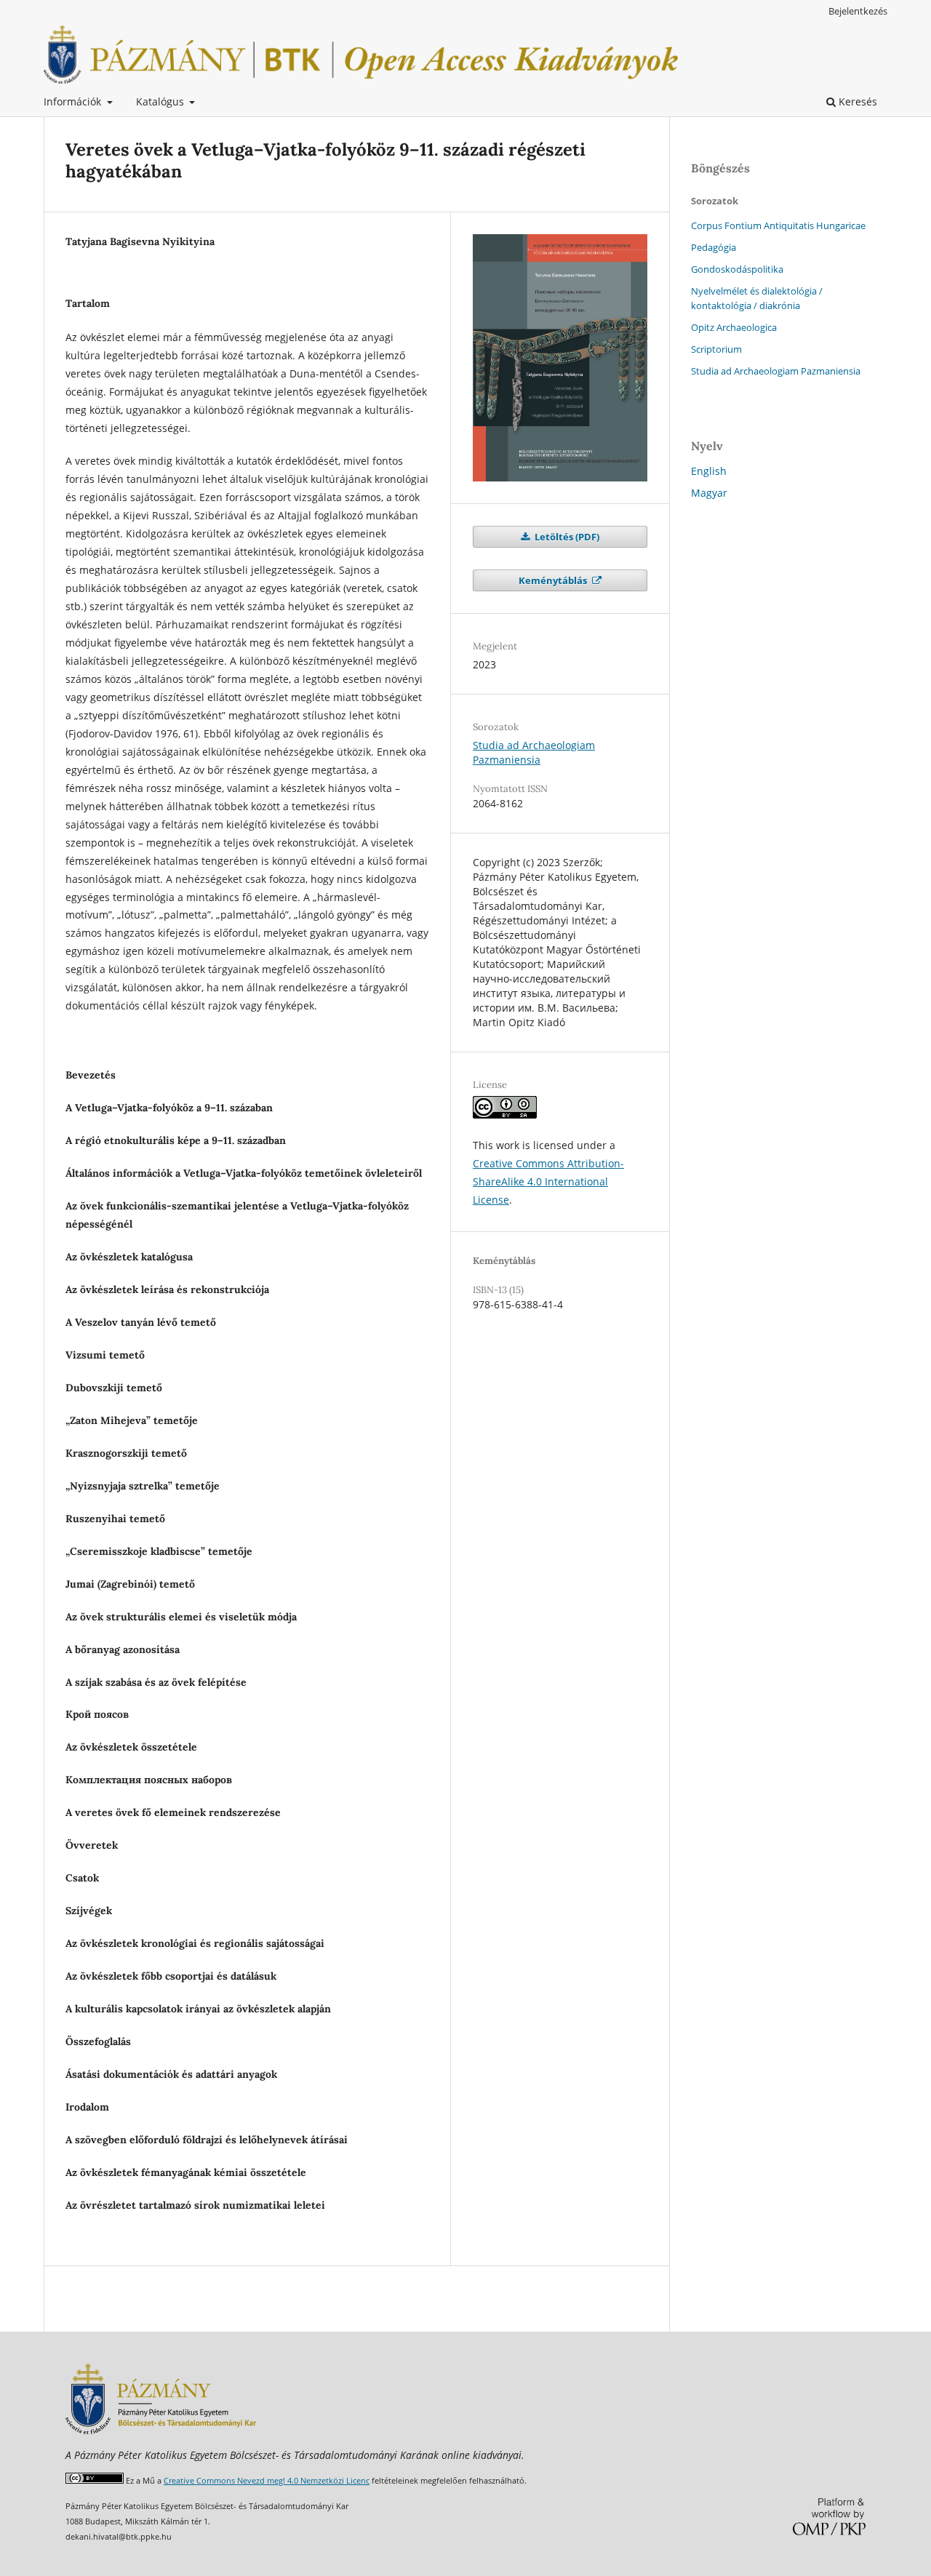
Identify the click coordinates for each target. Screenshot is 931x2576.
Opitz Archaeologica (734, 327)
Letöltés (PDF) (566, 537)
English (709, 471)
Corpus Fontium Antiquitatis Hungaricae (778, 225)
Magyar (709, 493)
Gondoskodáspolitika (737, 269)
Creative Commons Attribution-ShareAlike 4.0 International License (548, 1181)
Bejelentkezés (858, 11)
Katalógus (161, 101)
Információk (74, 101)
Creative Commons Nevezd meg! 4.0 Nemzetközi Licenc (267, 2480)
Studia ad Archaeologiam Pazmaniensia (534, 752)
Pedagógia (714, 247)
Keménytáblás (554, 580)
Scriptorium (716, 349)
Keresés (856, 101)
